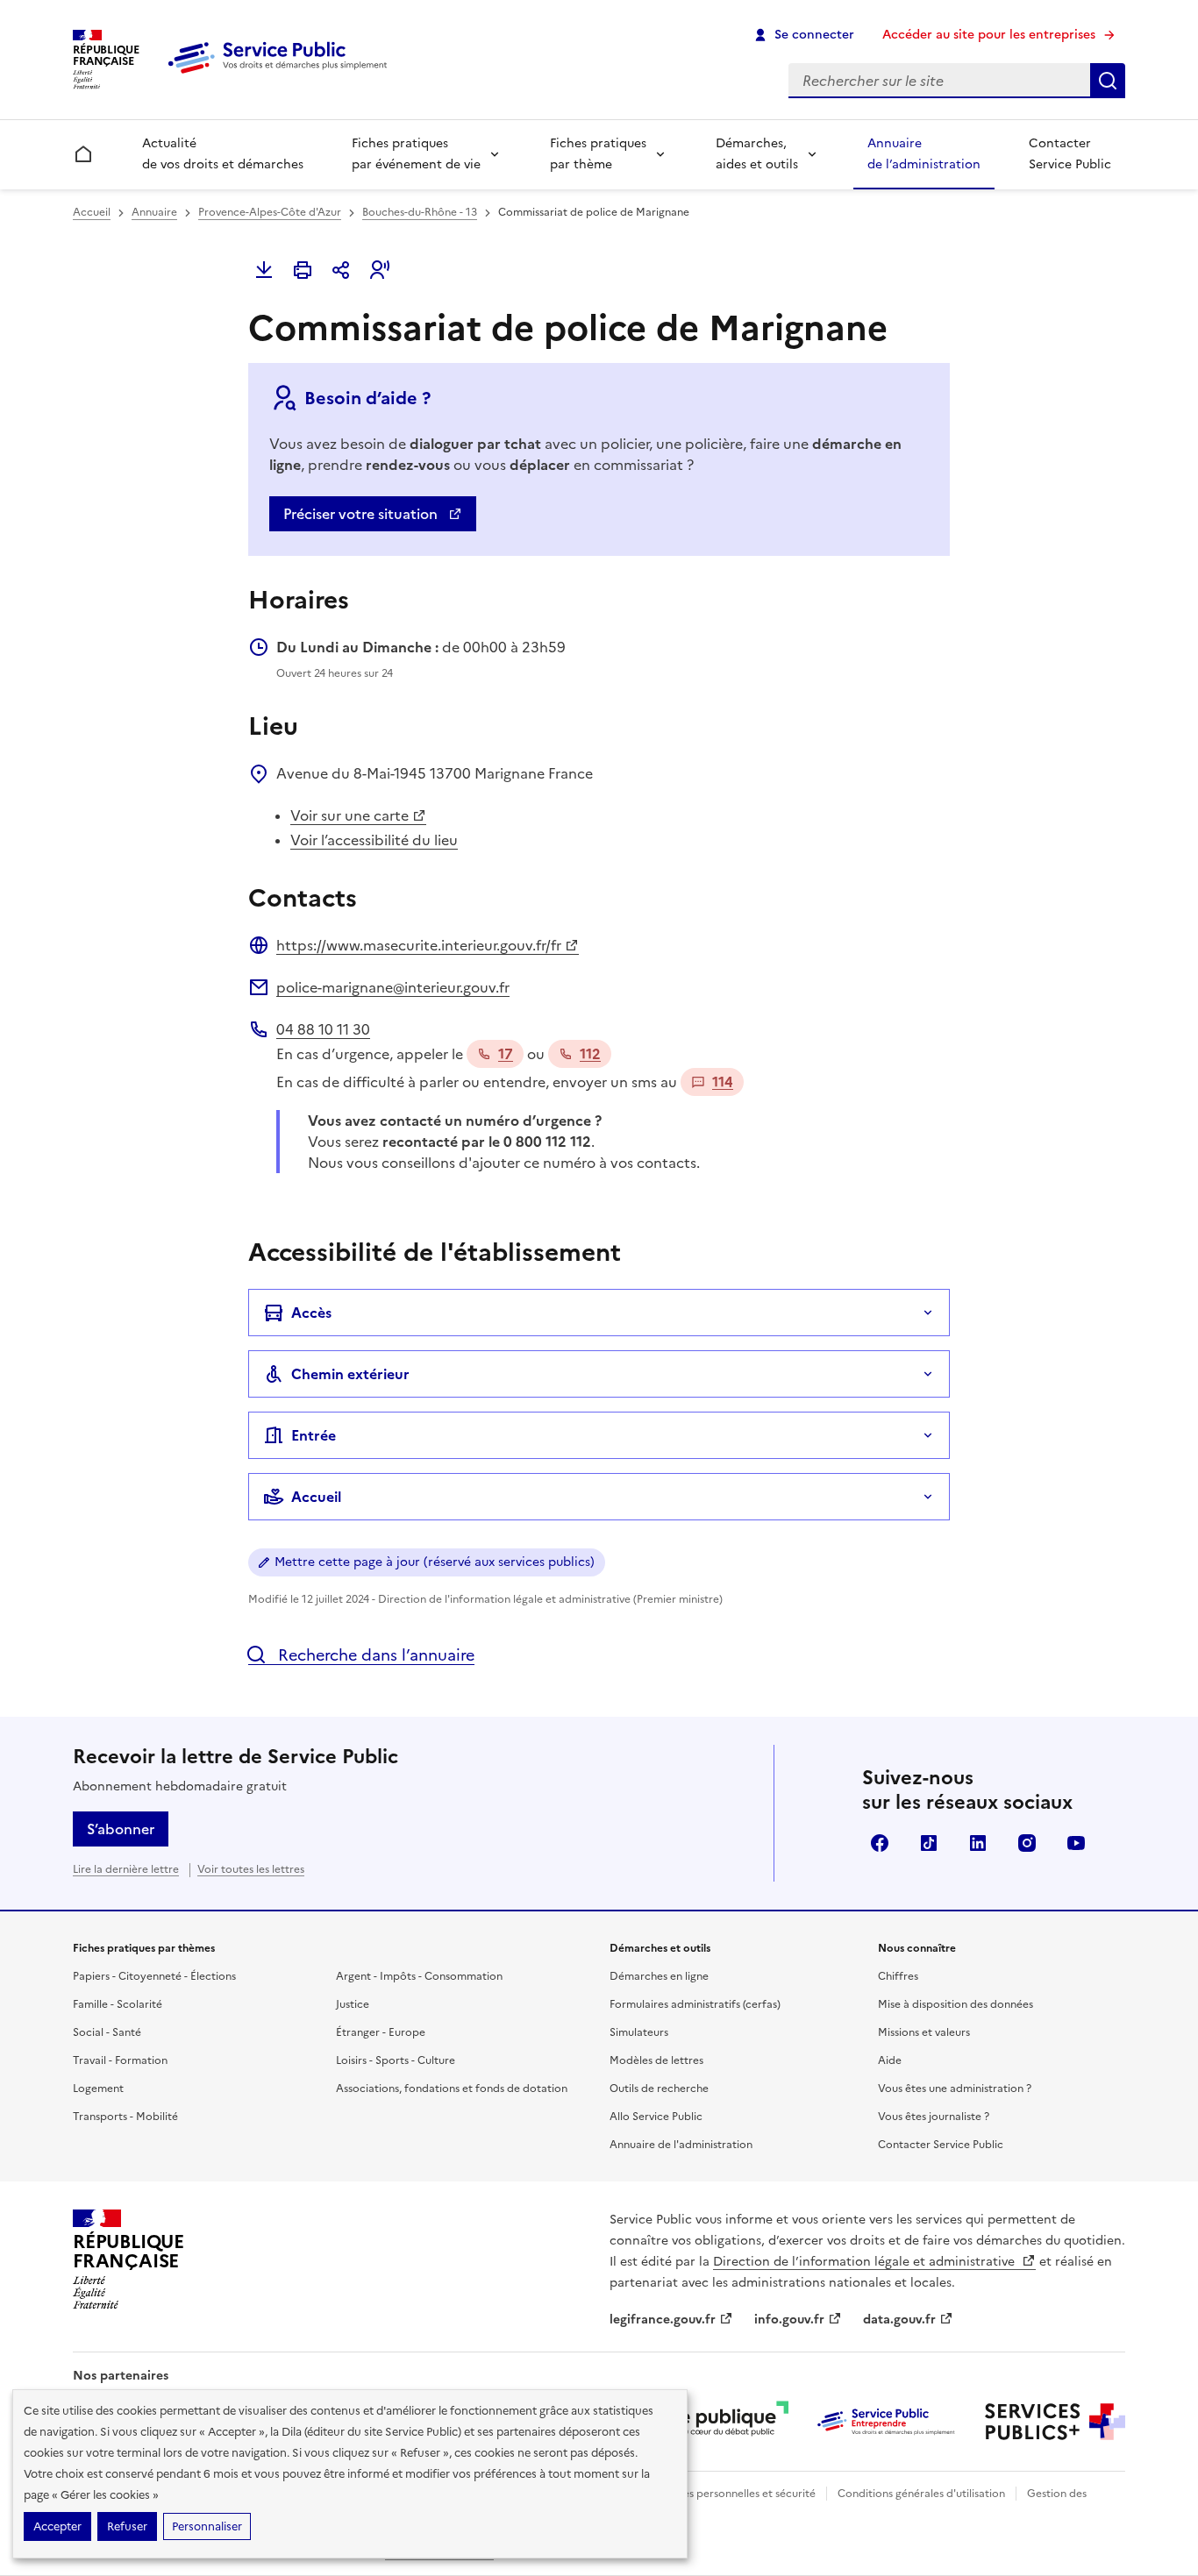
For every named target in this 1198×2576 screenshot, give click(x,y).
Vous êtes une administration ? (955, 2089)
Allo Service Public (656, 2117)
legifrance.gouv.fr (663, 2320)
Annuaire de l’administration (924, 154)
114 (723, 1082)
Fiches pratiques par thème (598, 154)
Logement (98, 2089)
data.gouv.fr (899, 2320)
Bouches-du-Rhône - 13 (420, 212)
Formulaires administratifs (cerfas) (695, 2004)
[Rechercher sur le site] (1108, 81)
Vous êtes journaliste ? (934, 2117)
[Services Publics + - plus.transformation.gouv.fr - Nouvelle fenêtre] (1055, 2422)
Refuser (127, 2526)
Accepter (57, 2526)
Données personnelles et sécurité (732, 2494)
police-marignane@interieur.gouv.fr (393, 987)
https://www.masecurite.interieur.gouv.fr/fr (419, 945)
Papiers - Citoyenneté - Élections (154, 1976)
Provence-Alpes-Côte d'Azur (270, 212)
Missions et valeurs (924, 2032)
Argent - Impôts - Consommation (419, 1976)
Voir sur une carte (349, 815)
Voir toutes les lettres (251, 1869)
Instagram (1027, 1843)
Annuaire (154, 212)
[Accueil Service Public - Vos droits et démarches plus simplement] (282, 75)
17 (506, 1054)
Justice (353, 2004)
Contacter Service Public (1070, 154)
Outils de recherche (659, 2089)
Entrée (314, 1435)
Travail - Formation (120, 2060)
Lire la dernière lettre (126, 1869)
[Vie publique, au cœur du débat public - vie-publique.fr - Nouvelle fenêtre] (718, 2422)
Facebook (880, 1843)
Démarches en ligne (659, 1976)
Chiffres (898, 1976)
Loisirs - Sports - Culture (396, 2060)
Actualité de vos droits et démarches (223, 154)
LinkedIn (978, 1843)
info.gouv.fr (789, 2320)
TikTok (929, 1843)
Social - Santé (107, 2032)
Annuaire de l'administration (681, 2145)
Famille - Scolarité (118, 2004)
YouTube (1076, 1843)
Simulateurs (639, 2032)
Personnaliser (207, 2526)
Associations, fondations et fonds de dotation (452, 2089)
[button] (380, 270)
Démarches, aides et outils (757, 154)
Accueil (92, 212)
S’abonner (121, 1829)
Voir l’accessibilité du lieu (374, 840)
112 (590, 1054)
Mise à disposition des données (956, 2004)
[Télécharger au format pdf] (264, 270)
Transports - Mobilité (125, 2117)
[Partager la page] (341, 270)
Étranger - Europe (381, 2032)
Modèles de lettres (656, 2060)
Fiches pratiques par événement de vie (416, 154)
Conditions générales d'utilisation (921, 2494)
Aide (890, 2060)
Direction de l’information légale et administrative (866, 2262)
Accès (311, 1313)
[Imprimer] (303, 270)
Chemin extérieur (350, 1374)
